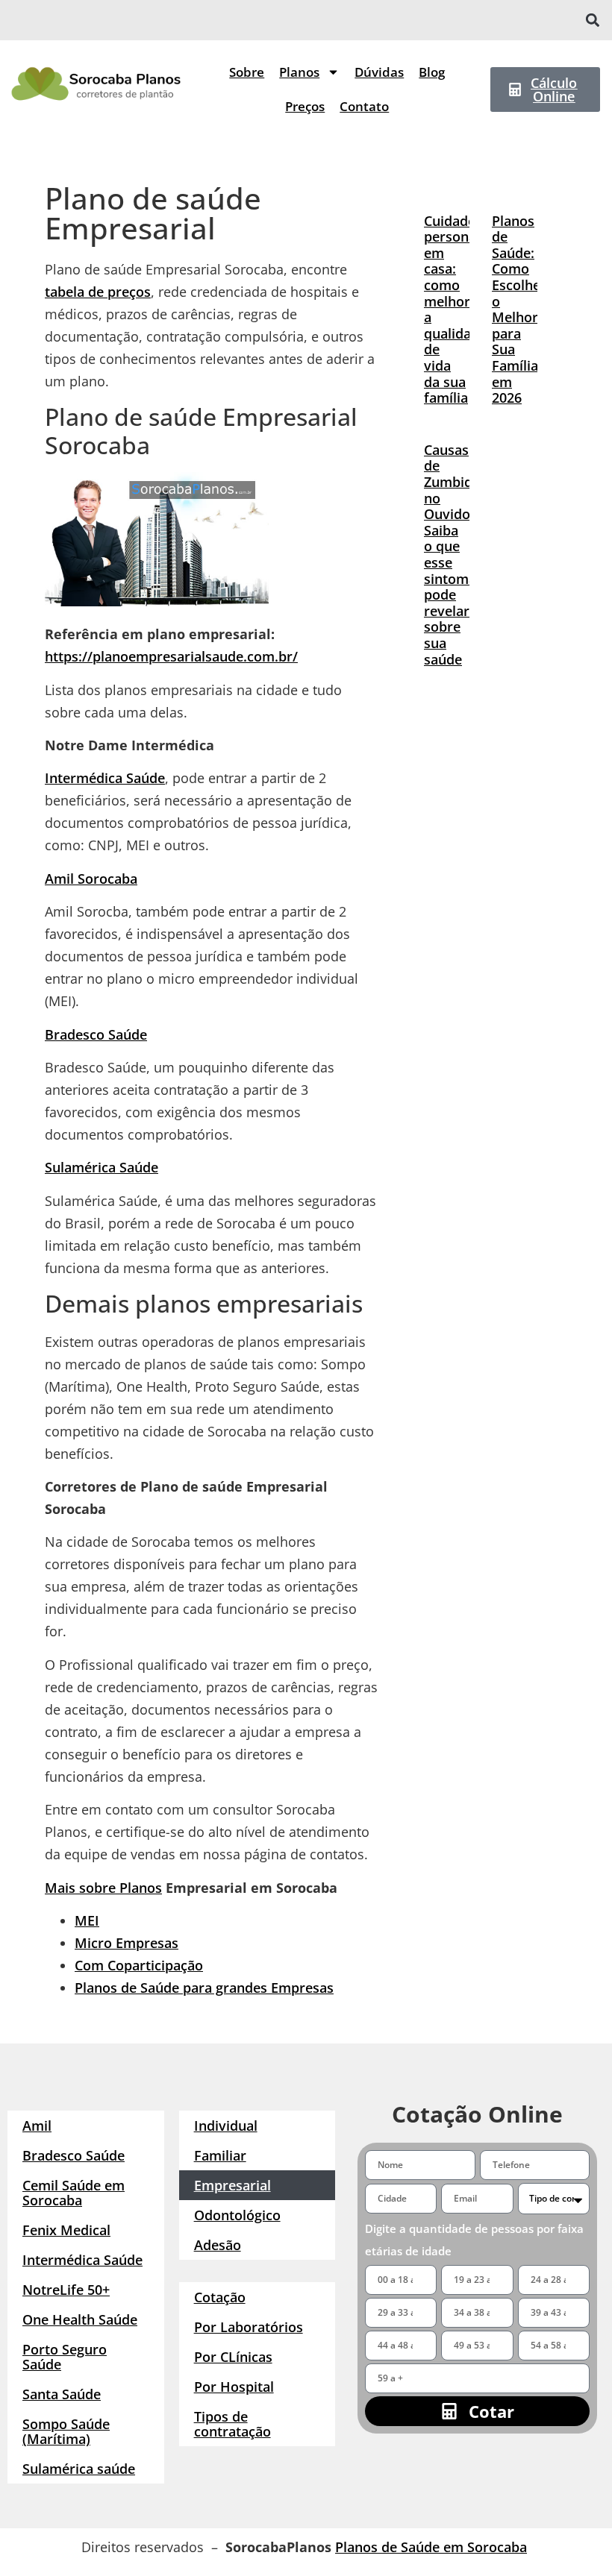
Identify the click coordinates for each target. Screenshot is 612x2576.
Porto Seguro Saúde (65, 2357)
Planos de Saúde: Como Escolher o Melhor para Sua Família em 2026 (519, 310)
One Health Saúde (80, 2319)
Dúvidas (379, 72)
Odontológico (237, 2215)
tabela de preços (98, 292)
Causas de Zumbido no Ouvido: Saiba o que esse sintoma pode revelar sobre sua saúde (452, 555)
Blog (432, 72)
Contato (364, 106)
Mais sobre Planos (103, 1888)
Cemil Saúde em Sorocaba (74, 2193)
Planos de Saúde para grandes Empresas (204, 1988)
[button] (592, 21)
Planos (299, 72)
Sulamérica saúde (79, 2469)
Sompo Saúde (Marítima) (66, 2431)
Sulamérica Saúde (102, 1167)
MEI (87, 1920)
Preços (305, 106)
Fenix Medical (66, 2230)
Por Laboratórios (249, 2327)
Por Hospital (234, 2387)
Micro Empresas (127, 1943)
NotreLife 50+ (66, 2290)
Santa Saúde (62, 2394)
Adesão (218, 2245)
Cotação (220, 2297)
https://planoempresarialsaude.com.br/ (171, 656)
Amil (37, 2126)
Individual (226, 2126)
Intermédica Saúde (105, 778)
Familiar (220, 2155)
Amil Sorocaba (91, 879)
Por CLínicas (233, 2357)
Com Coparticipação (139, 1965)
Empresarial (232, 2185)
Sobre (247, 72)
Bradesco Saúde (96, 1034)
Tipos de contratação (232, 2424)
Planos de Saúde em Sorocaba (431, 2547)
